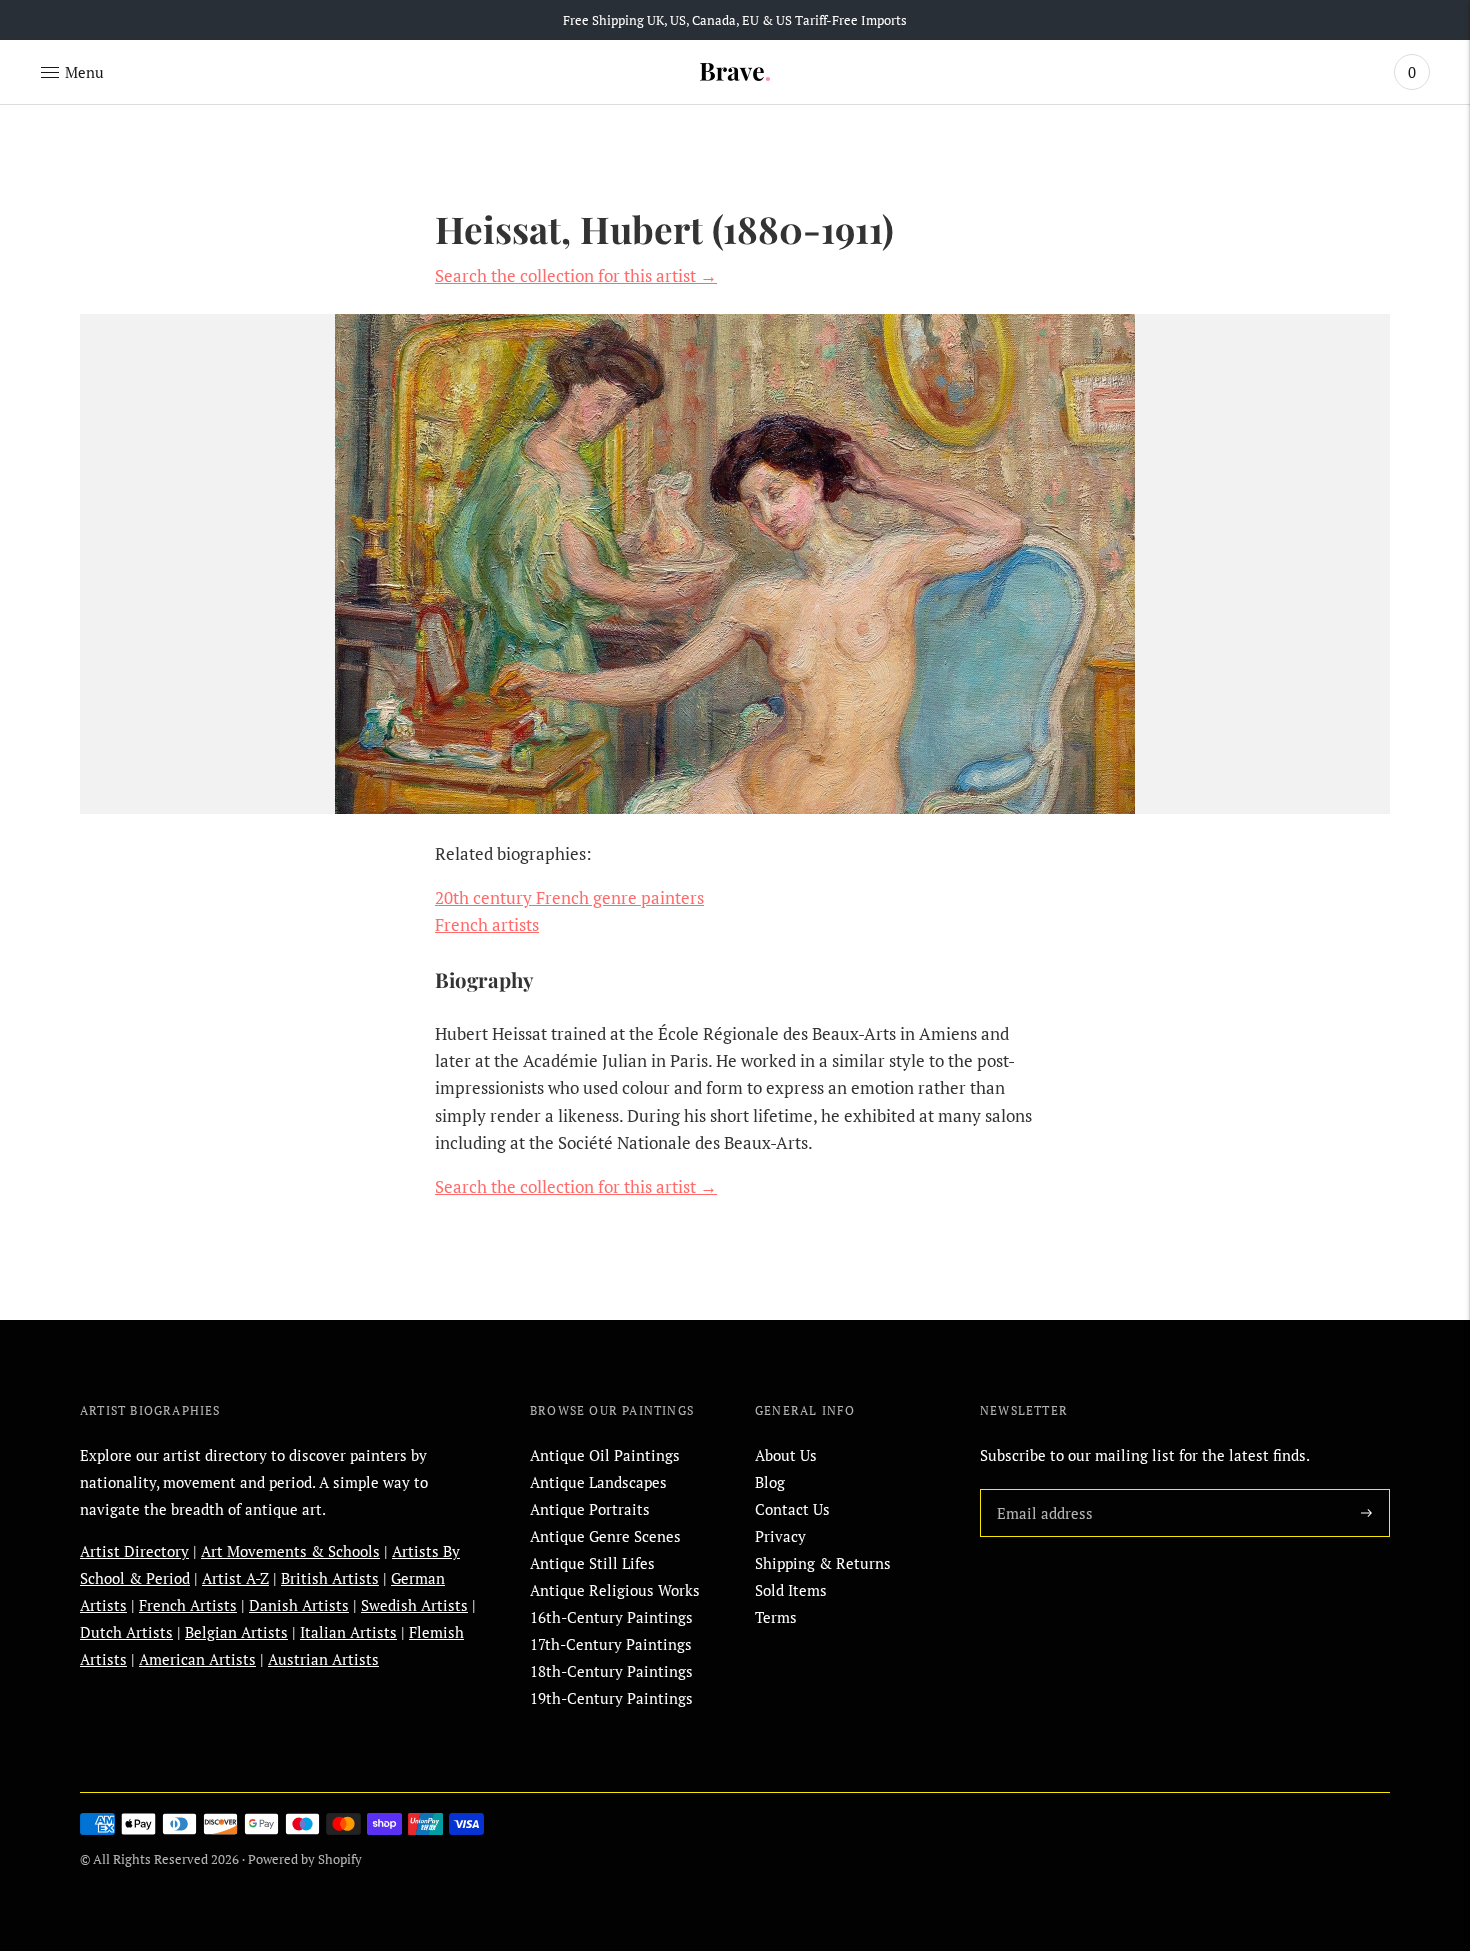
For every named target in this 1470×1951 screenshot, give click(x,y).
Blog (770, 1482)
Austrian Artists (323, 1659)
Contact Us (792, 1509)
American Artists (197, 1659)
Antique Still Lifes (592, 1563)
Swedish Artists (414, 1605)
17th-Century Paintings (611, 1644)
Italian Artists (348, 1632)
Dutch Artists (126, 1632)
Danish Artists (299, 1605)
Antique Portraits (590, 1509)
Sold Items (791, 1590)
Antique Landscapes (598, 1482)
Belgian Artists (236, 1632)
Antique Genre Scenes (605, 1536)
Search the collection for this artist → (576, 275)
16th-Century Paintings (611, 1617)
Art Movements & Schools (290, 1551)
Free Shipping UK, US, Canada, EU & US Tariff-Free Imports (735, 20)
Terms (776, 1617)
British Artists (330, 1578)
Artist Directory (134, 1551)
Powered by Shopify (305, 1859)
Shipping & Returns (823, 1563)
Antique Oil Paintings (605, 1455)
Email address (1041, 1489)
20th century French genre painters (569, 897)
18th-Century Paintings (611, 1671)
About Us (786, 1455)
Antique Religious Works (615, 1590)
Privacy (780, 1536)
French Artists (188, 1605)
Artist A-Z (235, 1578)
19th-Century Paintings (611, 1698)
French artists (487, 924)
